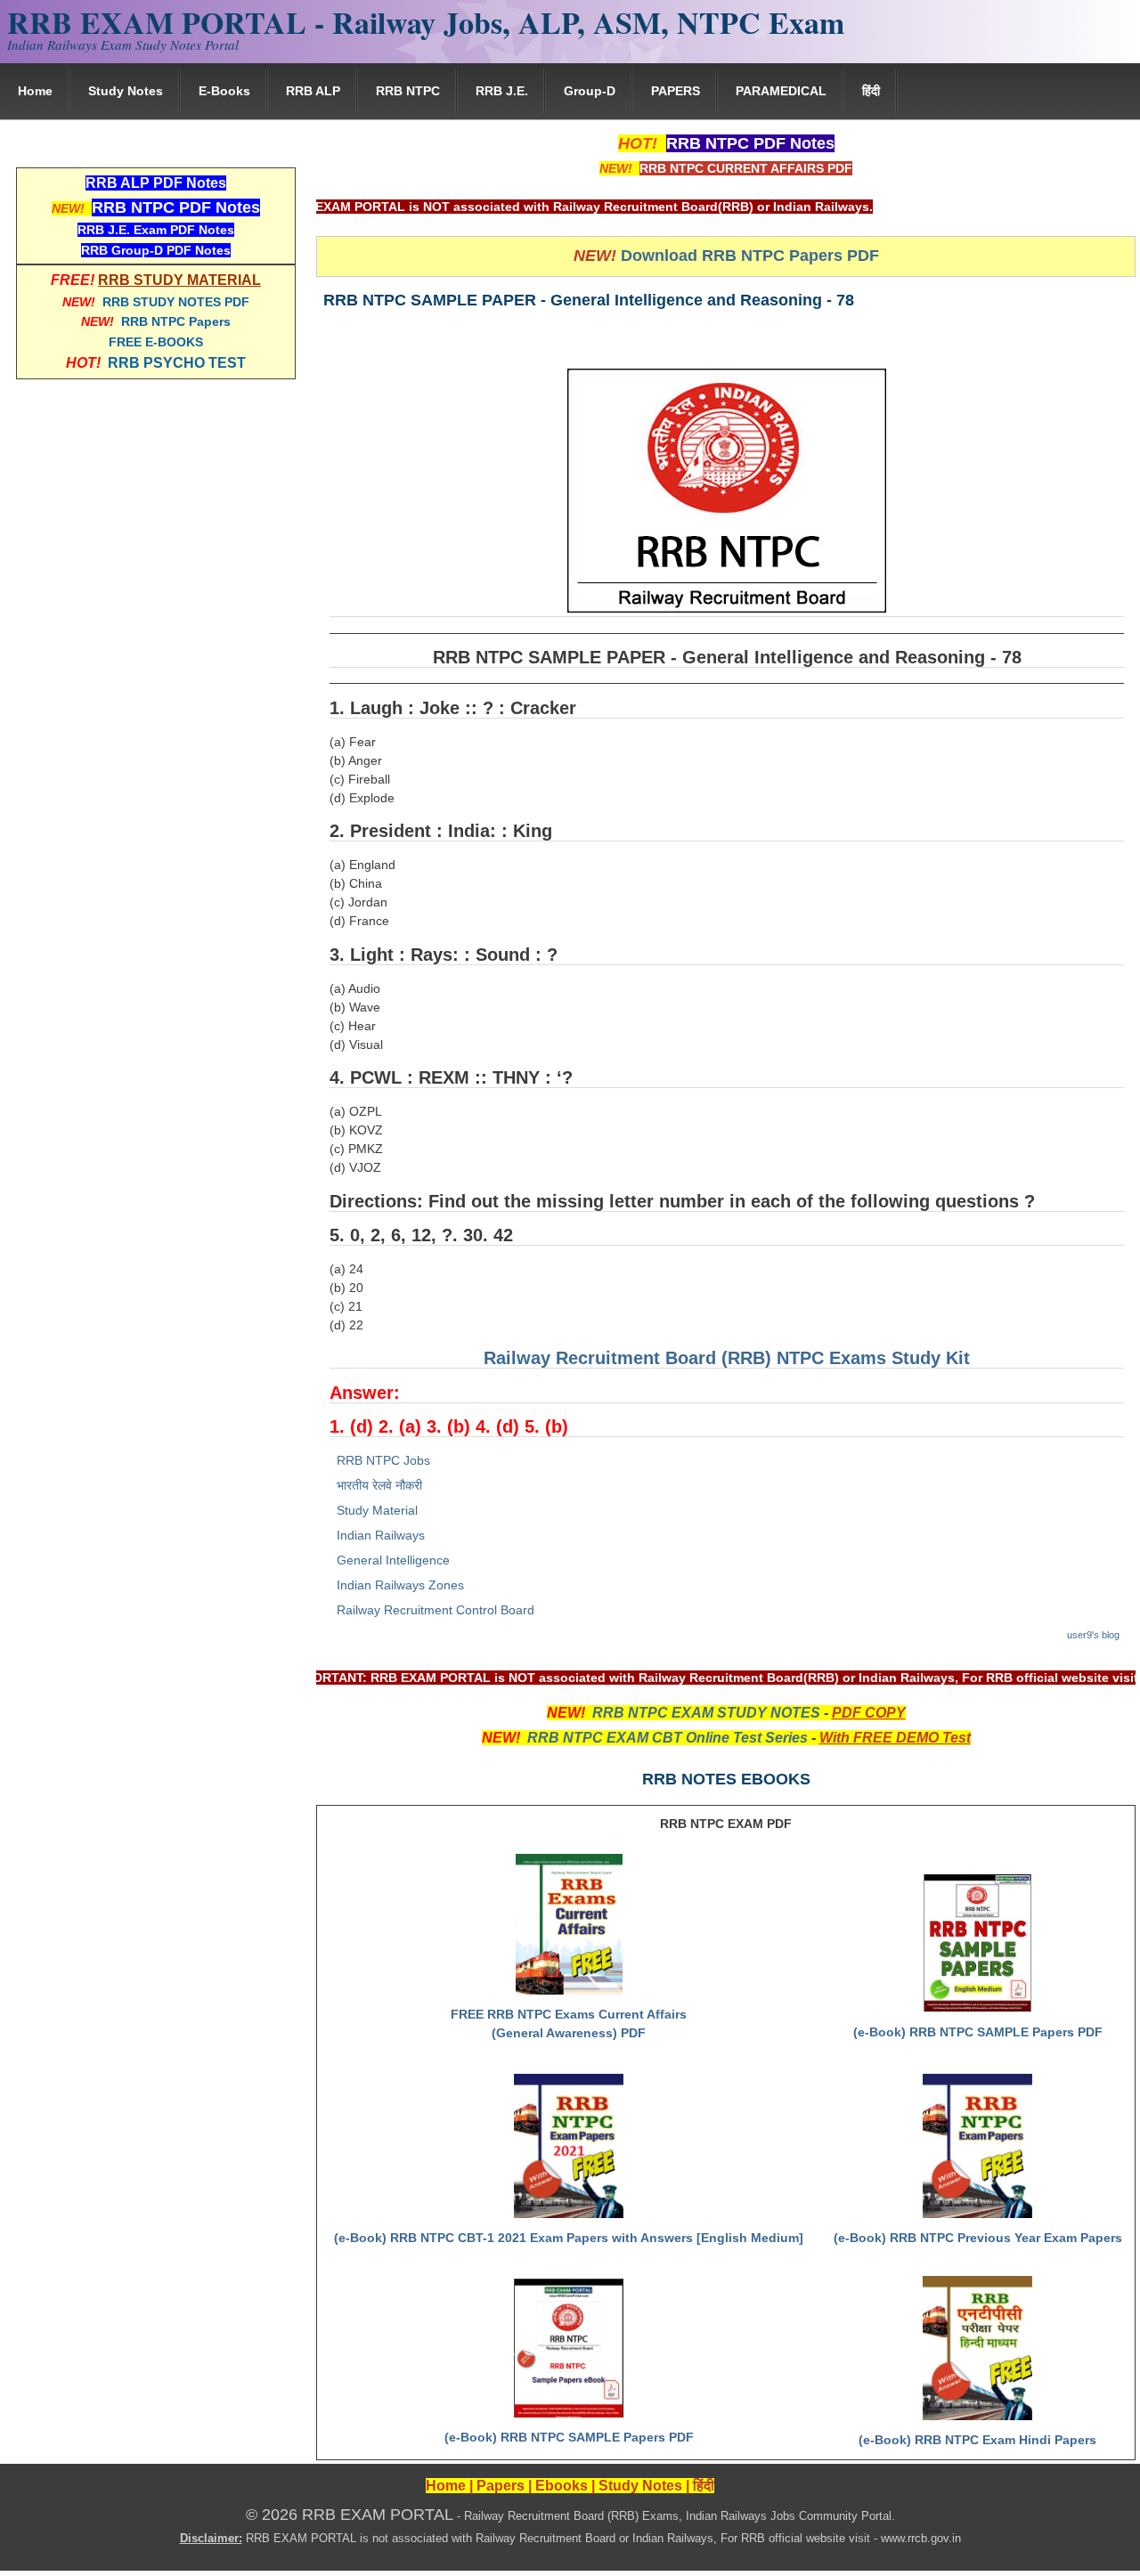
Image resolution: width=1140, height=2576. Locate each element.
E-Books (224, 91)
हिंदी (871, 91)
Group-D (590, 91)
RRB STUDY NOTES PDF (176, 302)
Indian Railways (381, 1535)
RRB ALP (313, 91)
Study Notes (126, 91)
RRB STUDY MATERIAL (179, 280)
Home (35, 91)
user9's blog (1093, 1635)
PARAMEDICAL (781, 91)
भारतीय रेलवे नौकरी (379, 1485)
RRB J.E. (502, 91)
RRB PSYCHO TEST (177, 363)
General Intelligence (393, 1560)
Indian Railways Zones (400, 1585)
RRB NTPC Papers (176, 321)
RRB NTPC (408, 91)
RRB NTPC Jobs (383, 1460)
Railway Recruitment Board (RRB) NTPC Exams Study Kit (727, 1358)
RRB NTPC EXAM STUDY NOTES (706, 1713)
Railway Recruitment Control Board (436, 1610)
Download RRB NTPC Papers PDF (750, 256)
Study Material (377, 1510)
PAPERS (676, 91)
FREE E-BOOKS (156, 342)
